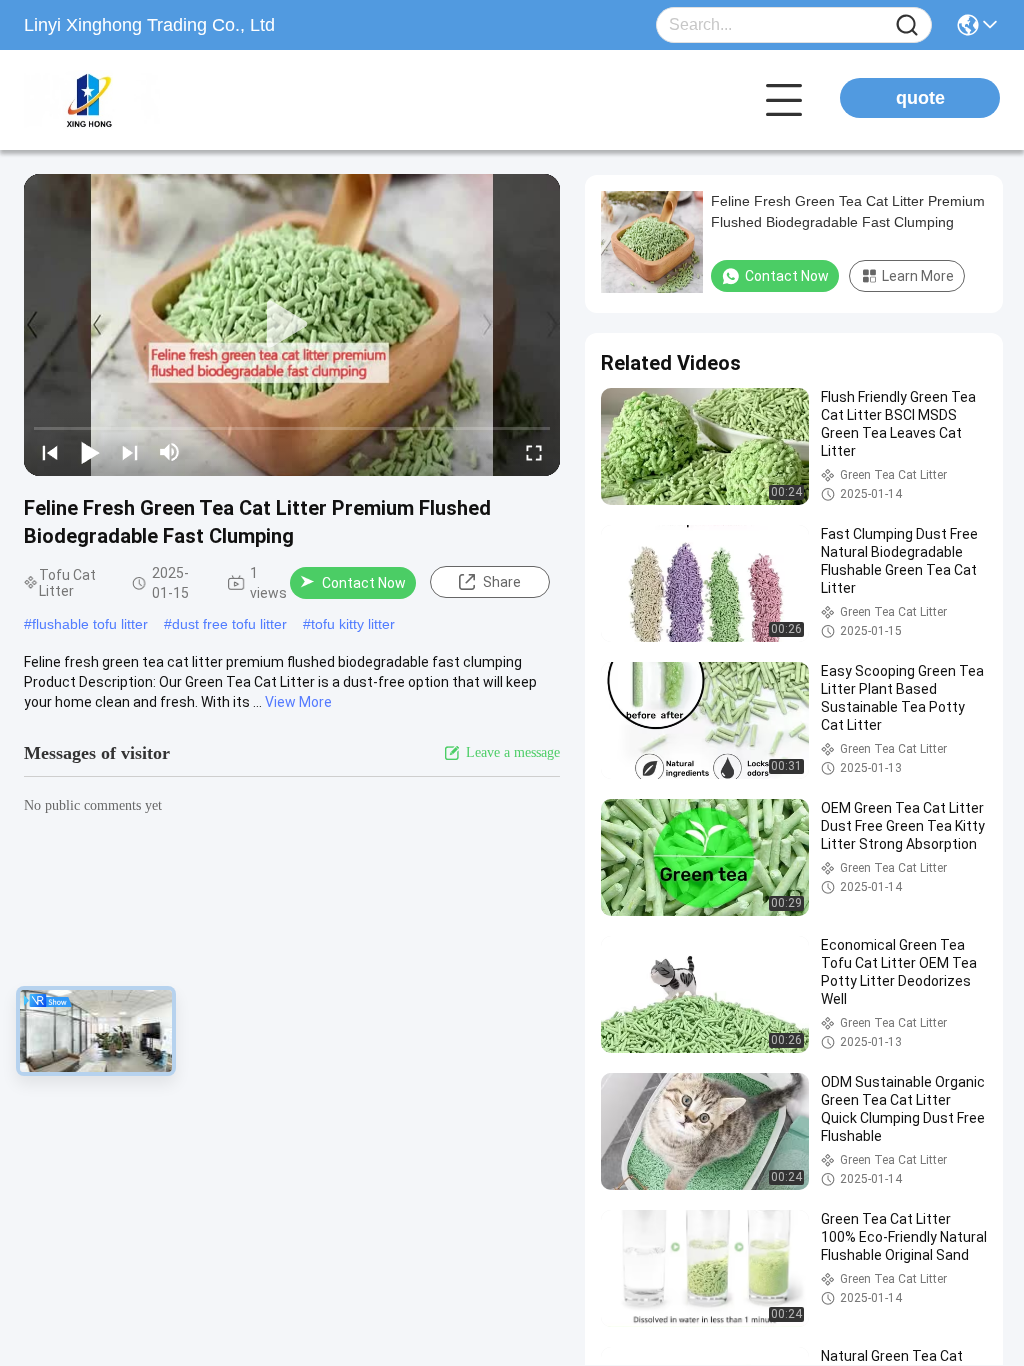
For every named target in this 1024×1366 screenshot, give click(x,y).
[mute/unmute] (170, 452)
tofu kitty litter (353, 624)
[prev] (50, 452)
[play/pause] (90, 452)
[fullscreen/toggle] (534, 452)
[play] (292, 325)
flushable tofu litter (90, 624)
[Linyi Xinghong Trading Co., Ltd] (134, 100)
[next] (130, 452)
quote (920, 98)
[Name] (907, 25)
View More (298, 702)
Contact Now (364, 583)
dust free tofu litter (229, 624)
